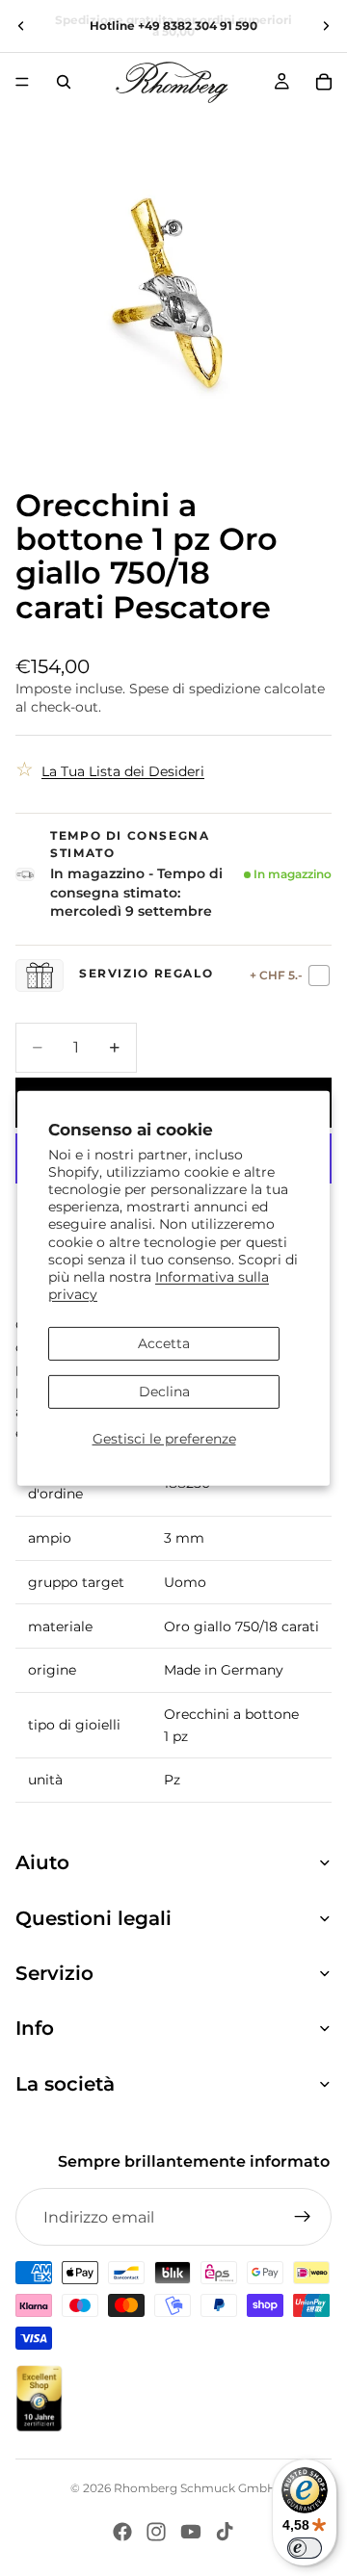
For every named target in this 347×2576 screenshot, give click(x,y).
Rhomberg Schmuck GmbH (195, 2488)
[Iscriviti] (303, 2217)
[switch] (305, 2548)
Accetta (164, 1343)
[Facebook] (122, 2532)
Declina (164, 1392)
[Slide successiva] (326, 26)
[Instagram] (156, 2532)
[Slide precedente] (21, 26)
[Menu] (22, 82)
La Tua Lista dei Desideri (123, 771)
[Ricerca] (64, 82)
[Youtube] (191, 2532)
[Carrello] (324, 82)
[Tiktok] (225, 2532)
